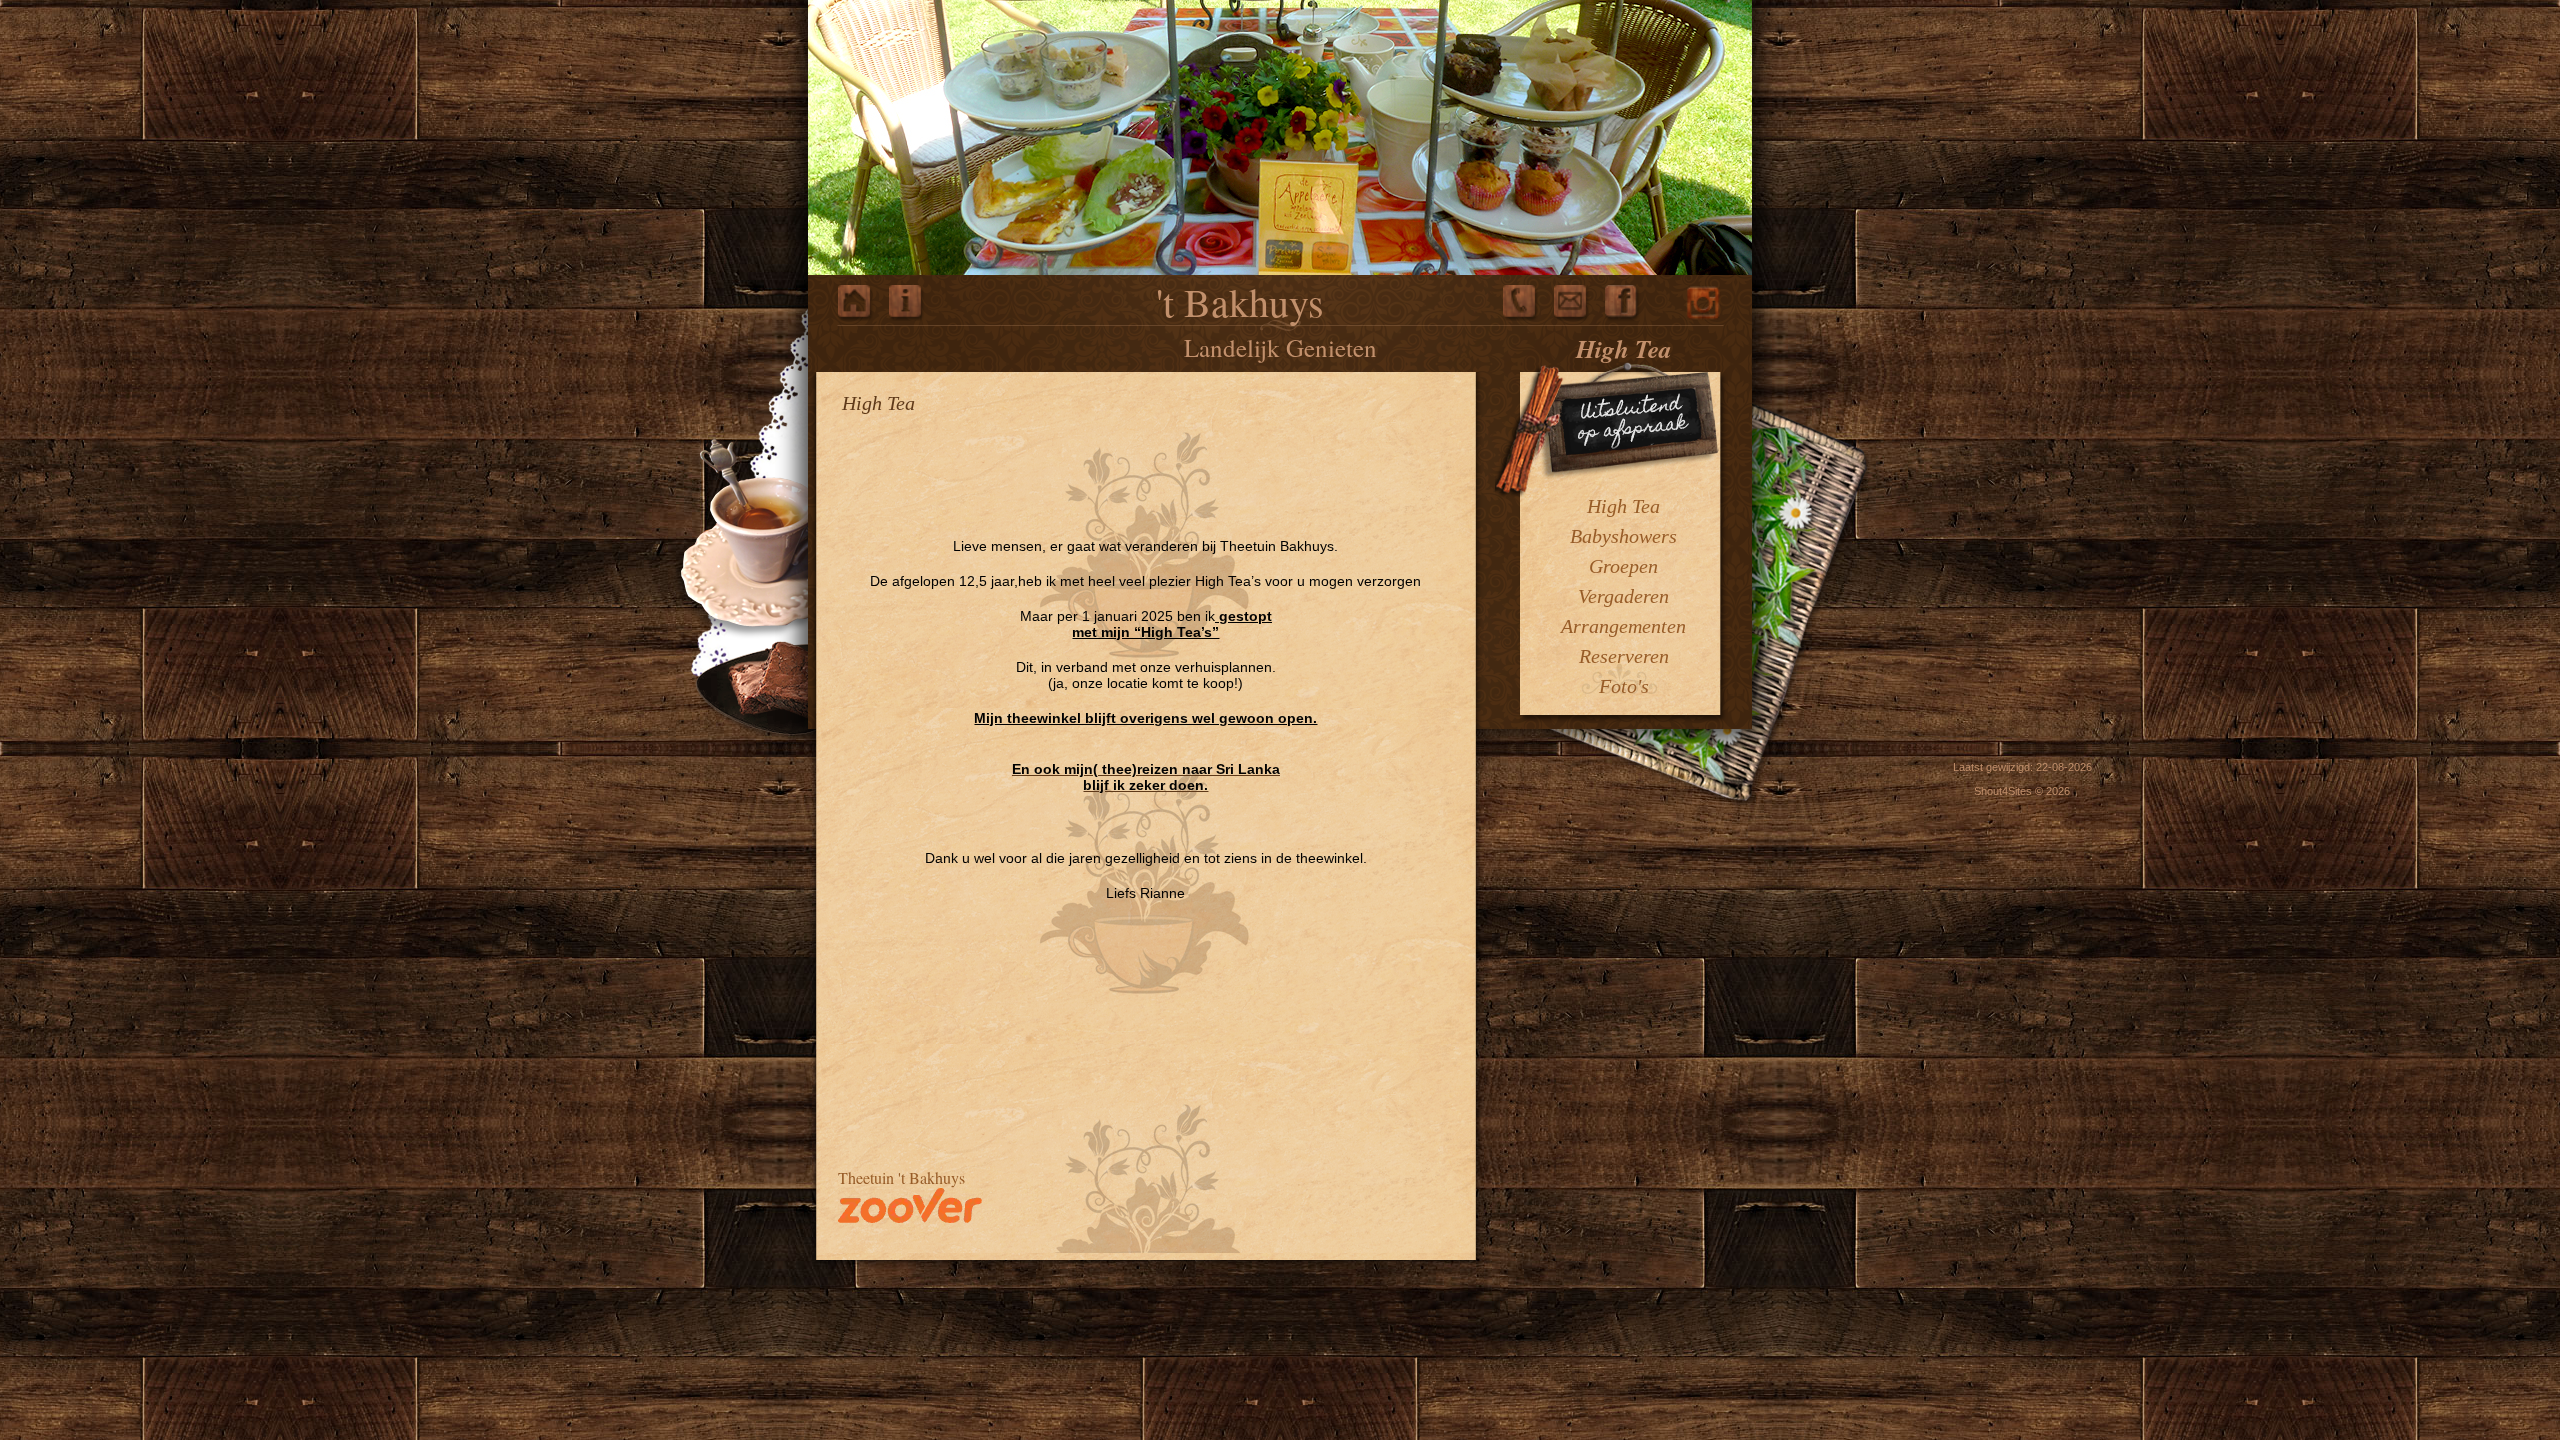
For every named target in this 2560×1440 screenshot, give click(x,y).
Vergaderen (1623, 596)
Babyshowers (1623, 536)
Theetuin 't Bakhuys (901, 1177)
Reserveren (1624, 656)
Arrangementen (1623, 626)
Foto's (1624, 686)
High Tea (1623, 506)
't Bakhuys (1240, 301)
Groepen (1623, 566)
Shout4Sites (2003, 791)
